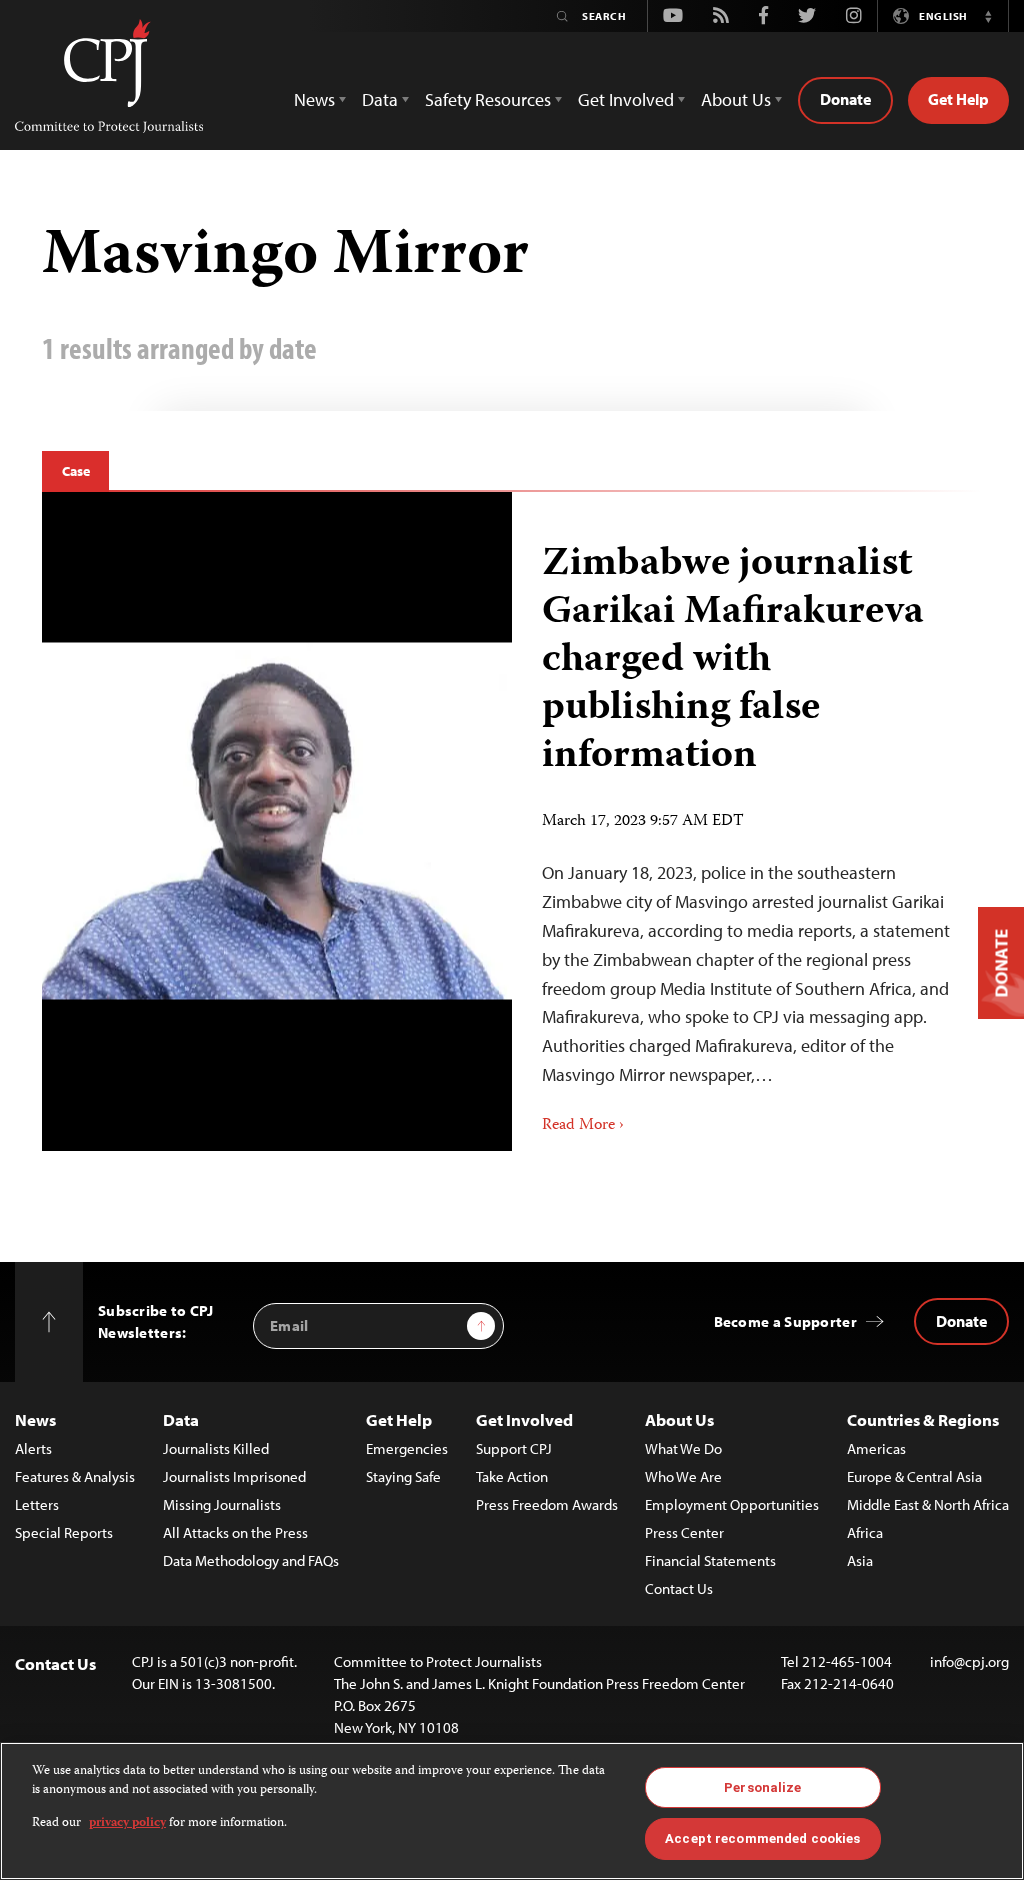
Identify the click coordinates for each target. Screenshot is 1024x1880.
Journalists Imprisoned (234, 1476)
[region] (512, 1811)
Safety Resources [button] (488, 99)
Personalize (762, 1787)
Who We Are (683, 1476)
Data (181, 1419)
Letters (37, 1504)
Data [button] (380, 99)
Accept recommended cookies (762, 1838)
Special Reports (64, 1532)
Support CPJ (514, 1448)
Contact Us (679, 1588)
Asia (860, 1560)
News (35, 1419)
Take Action (512, 1476)
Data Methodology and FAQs (251, 1560)
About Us (679, 1419)
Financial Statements (710, 1560)
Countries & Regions (923, 1419)
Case (75, 471)
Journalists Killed (216, 1448)
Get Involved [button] (626, 99)
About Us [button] (736, 99)
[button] (988, 16)
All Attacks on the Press (235, 1532)
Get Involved (524, 1419)
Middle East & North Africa (928, 1504)
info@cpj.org (969, 1661)
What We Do (683, 1448)
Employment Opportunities (732, 1504)
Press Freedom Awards (547, 1504)
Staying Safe (403, 1476)
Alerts (33, 1448)
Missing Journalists (222, 1504)
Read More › (583, 1126)
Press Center (684, 1532)
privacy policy (127, 1823)
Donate (845, 99)
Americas (876, 1448)
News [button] (314, 99)
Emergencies (407, 1448)
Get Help (958, 99)
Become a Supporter (785, 1321)
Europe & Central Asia (914, 1476)
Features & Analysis (75, 1476)
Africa (865, 1532)
